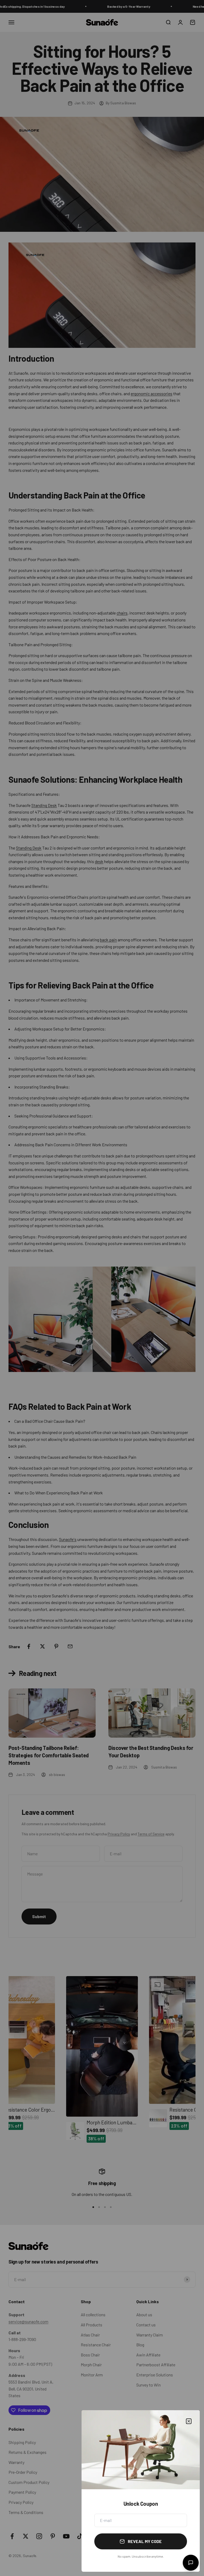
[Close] (189, 2421)
